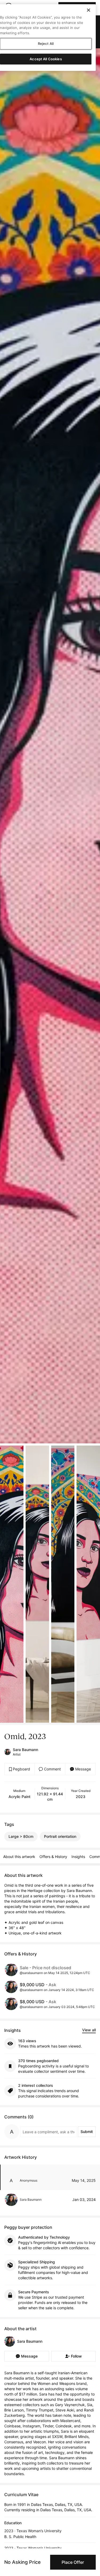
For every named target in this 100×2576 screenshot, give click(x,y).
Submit (87, 2132)
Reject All (46, 44)
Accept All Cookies (46, 59)
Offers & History (53, 1857)
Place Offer (73, 2562)
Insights (78, 1857)
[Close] (89, 10)
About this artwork (19, 1857)
